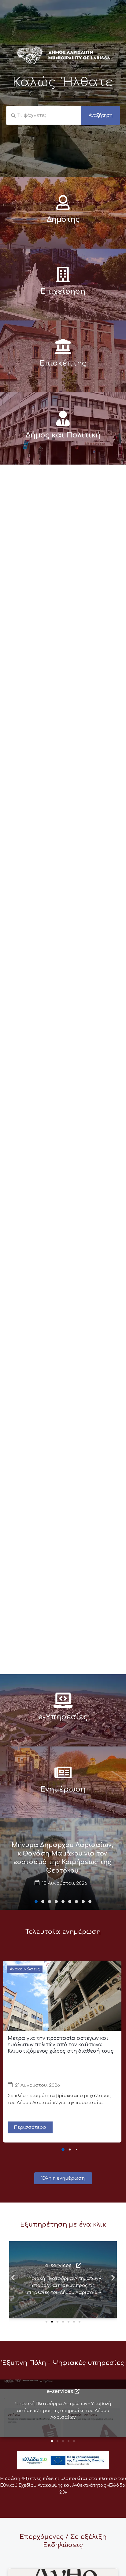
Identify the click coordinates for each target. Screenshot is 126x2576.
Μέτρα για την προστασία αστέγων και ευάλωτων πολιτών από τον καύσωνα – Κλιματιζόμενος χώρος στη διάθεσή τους (61, 2045)
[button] (36, 1902)
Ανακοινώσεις (25, 1969)
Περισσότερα (30, 2127)
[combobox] (44, 115)
